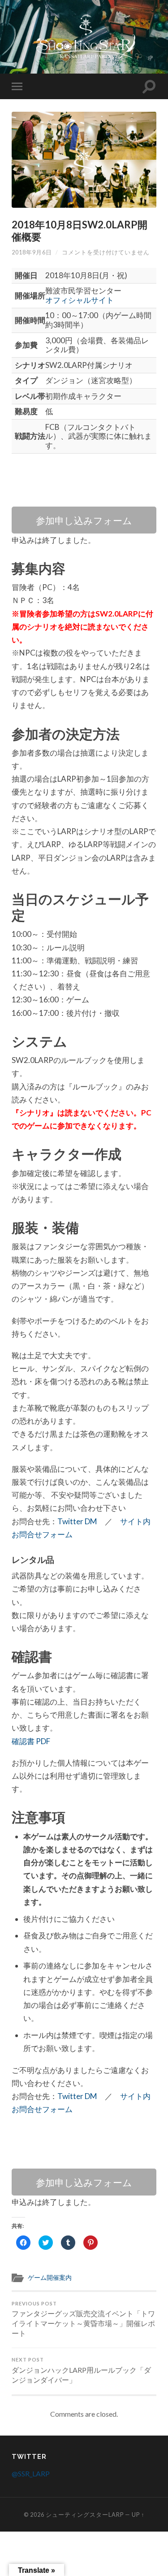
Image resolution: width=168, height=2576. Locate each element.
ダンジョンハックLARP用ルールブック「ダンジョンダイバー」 (81, 2370)
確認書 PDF (31, 1741)
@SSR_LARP (31, 2473)
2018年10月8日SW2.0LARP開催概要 (80, 231)
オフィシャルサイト (80, 300)
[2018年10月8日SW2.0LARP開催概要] (84, 160)
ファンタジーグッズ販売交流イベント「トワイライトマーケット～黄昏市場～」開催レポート (83, 2319)
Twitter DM (77, 1521)
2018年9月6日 (32, 252)
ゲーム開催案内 (50, 2278)
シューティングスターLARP (85, 2515)
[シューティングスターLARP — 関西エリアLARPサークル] (84, 36)
